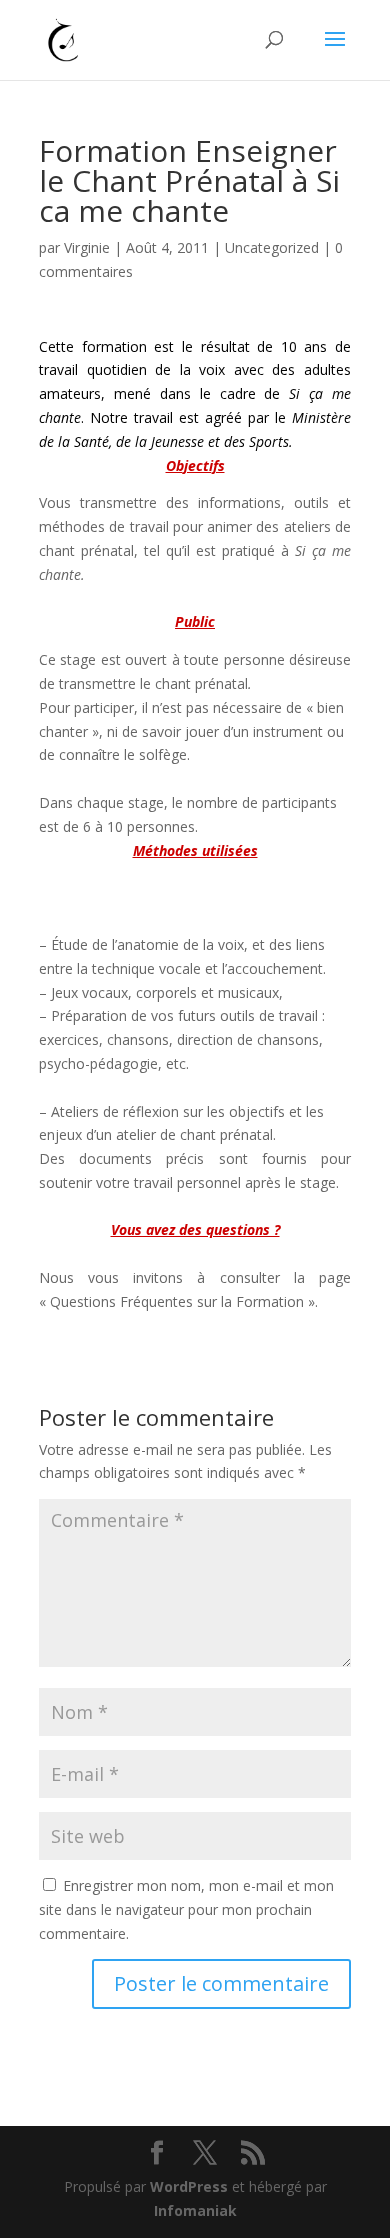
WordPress (189, 2186)
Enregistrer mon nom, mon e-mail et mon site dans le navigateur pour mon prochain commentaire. (186, 1909)
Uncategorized (272, 247)
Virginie (87, 247)
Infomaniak (195, 2210)
